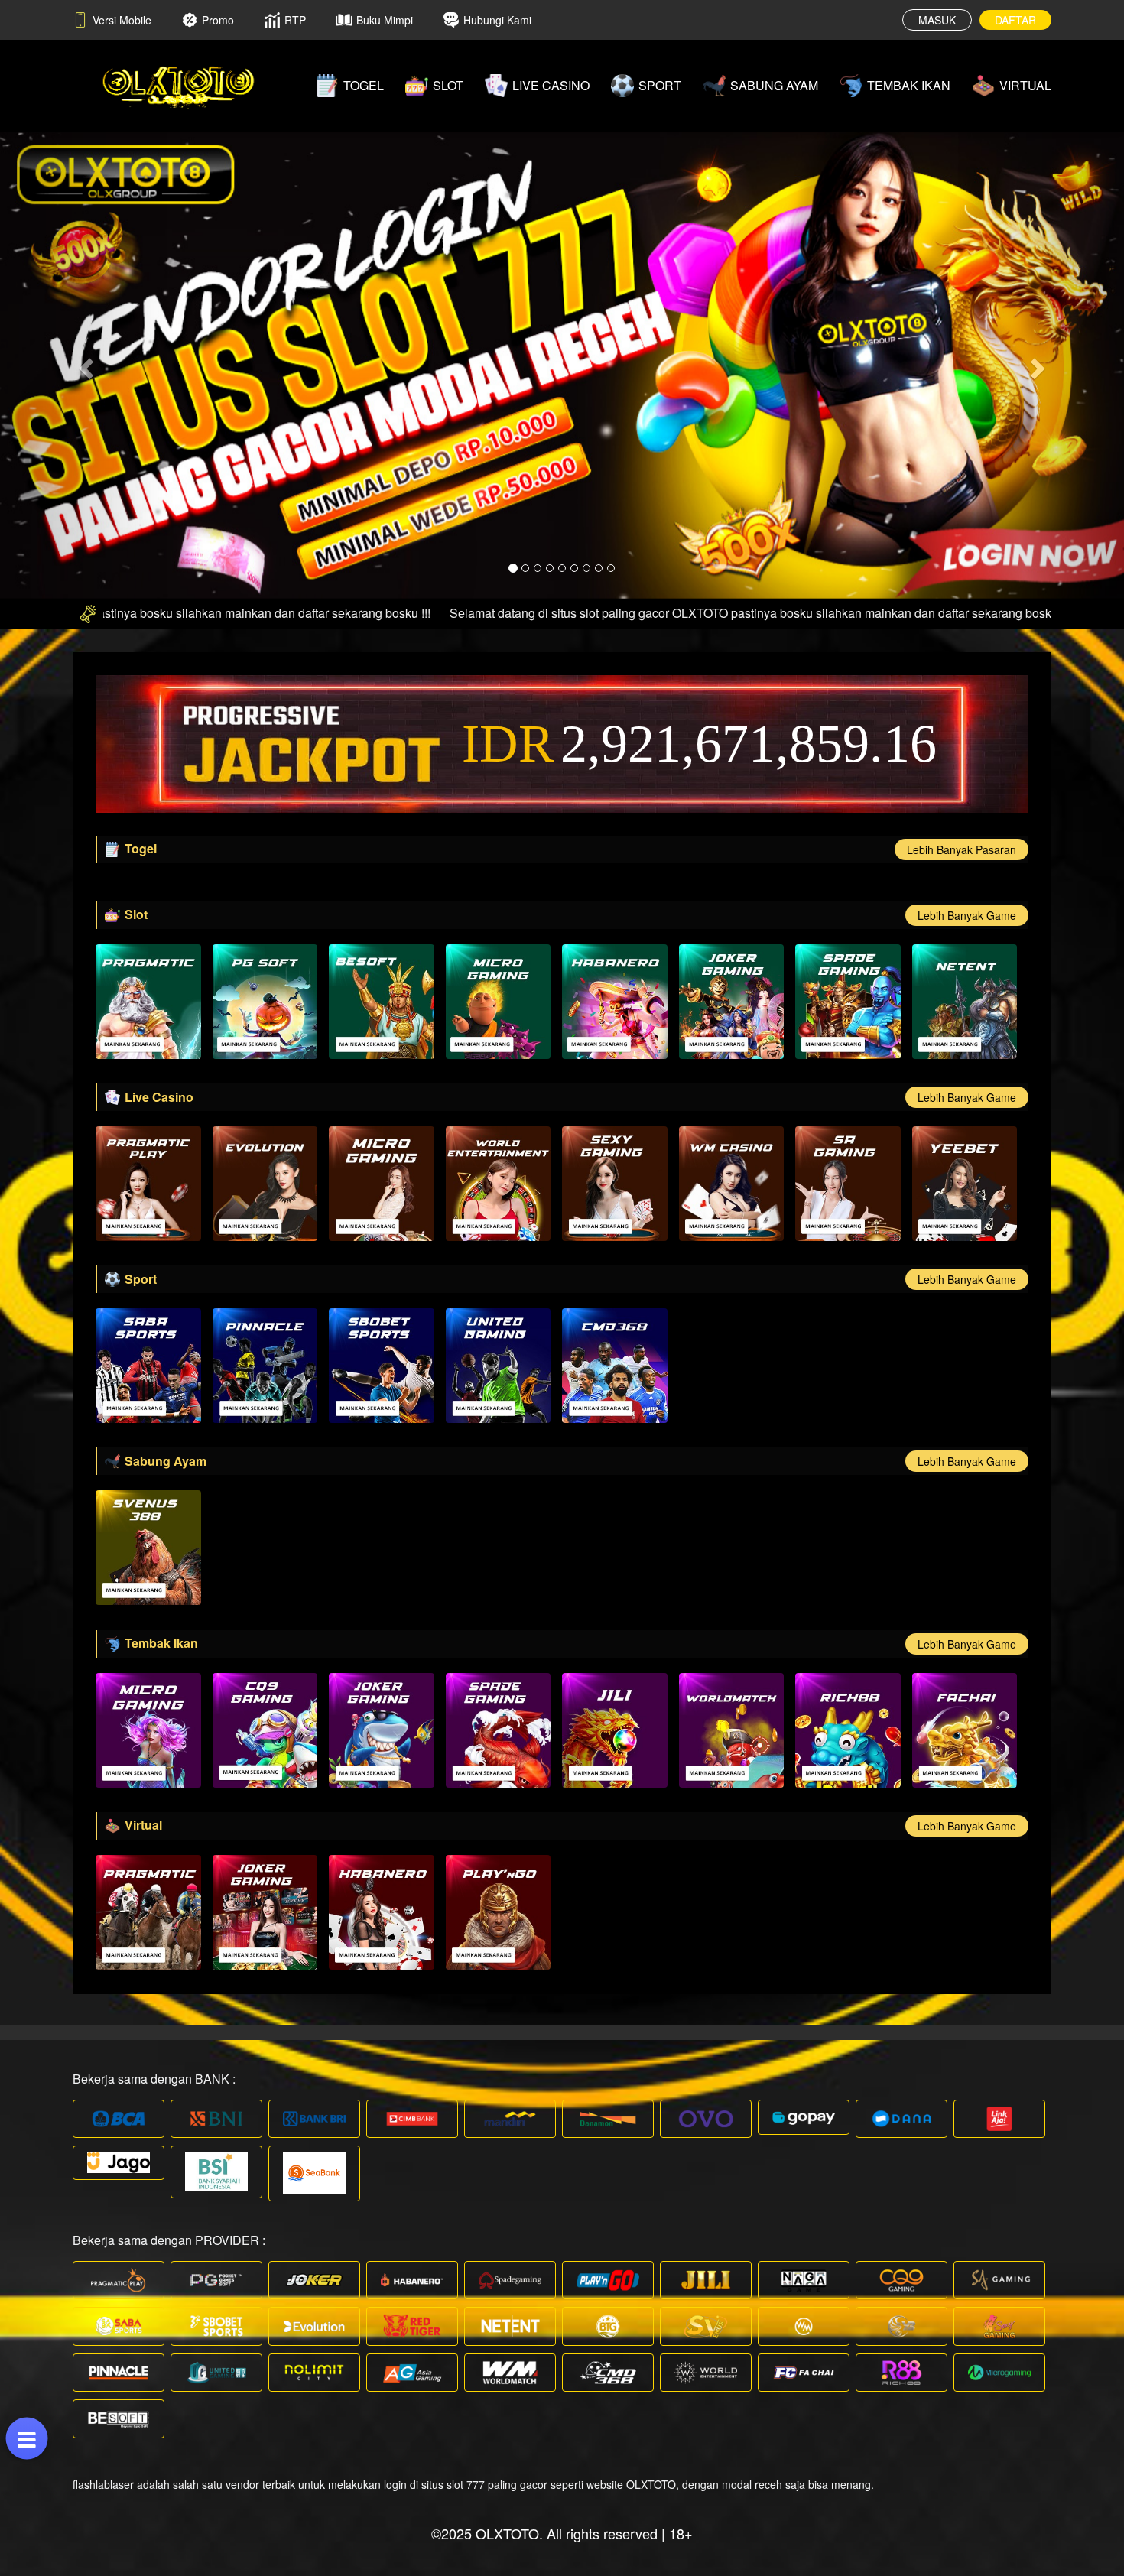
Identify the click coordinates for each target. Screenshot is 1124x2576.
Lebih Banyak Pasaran (962, 849)
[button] (84, 364)
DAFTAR (1015, 20)
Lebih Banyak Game (967, 915)
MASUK (937, 20)
